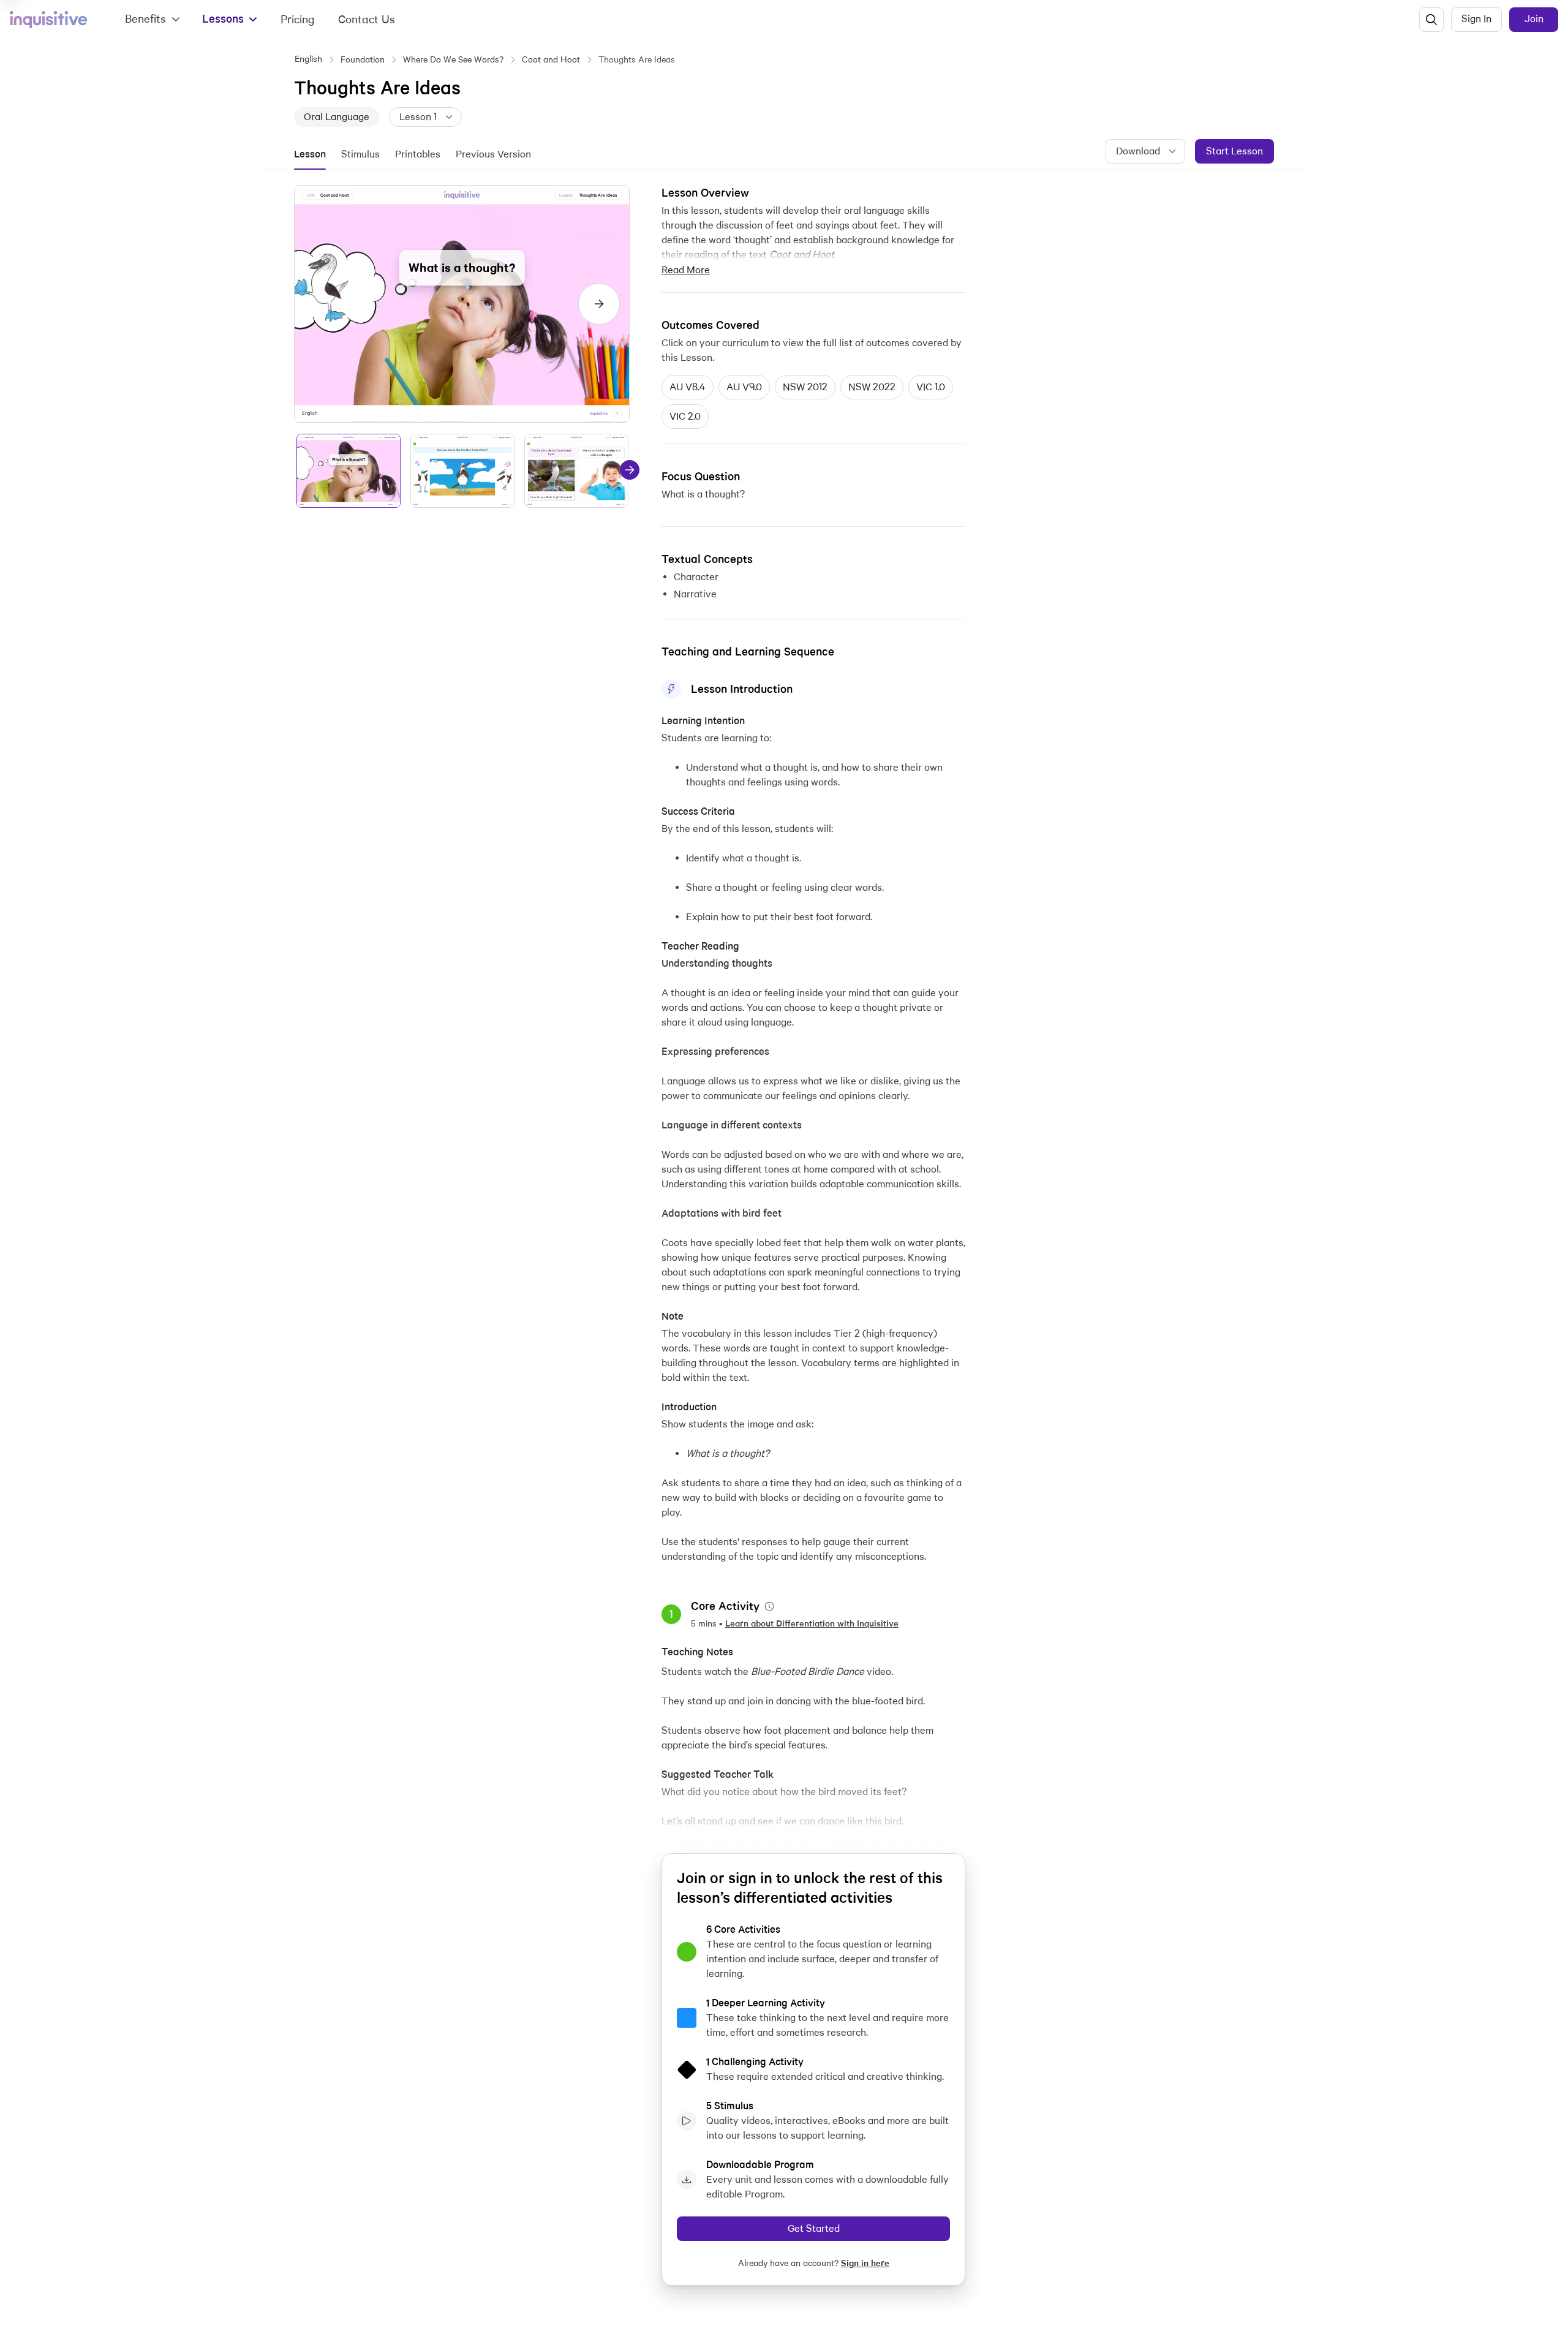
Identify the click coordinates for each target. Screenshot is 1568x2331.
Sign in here (865, 2263)
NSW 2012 (805, 387)
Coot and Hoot (551, 59)
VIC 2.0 (685, 416)
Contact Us (367, 19)
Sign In (1476, 19)
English (308, 59)
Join (1534, 19)
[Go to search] (1431, 20)
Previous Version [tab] (493, 154)
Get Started (814, 2228)
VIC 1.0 (931, 387)
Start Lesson (1234, 151)
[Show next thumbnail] (630, 470)
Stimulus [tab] (360, 154)
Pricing (298, 19)
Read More (686, 270)
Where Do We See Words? (453, 59)
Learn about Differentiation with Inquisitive (812, 1623)
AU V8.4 (688, 387)
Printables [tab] (418, 154)
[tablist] (420, 154)
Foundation (363, 59)
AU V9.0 (744, 387)
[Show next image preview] (599, 304)
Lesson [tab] (310, 154)
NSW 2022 (872, 387)
